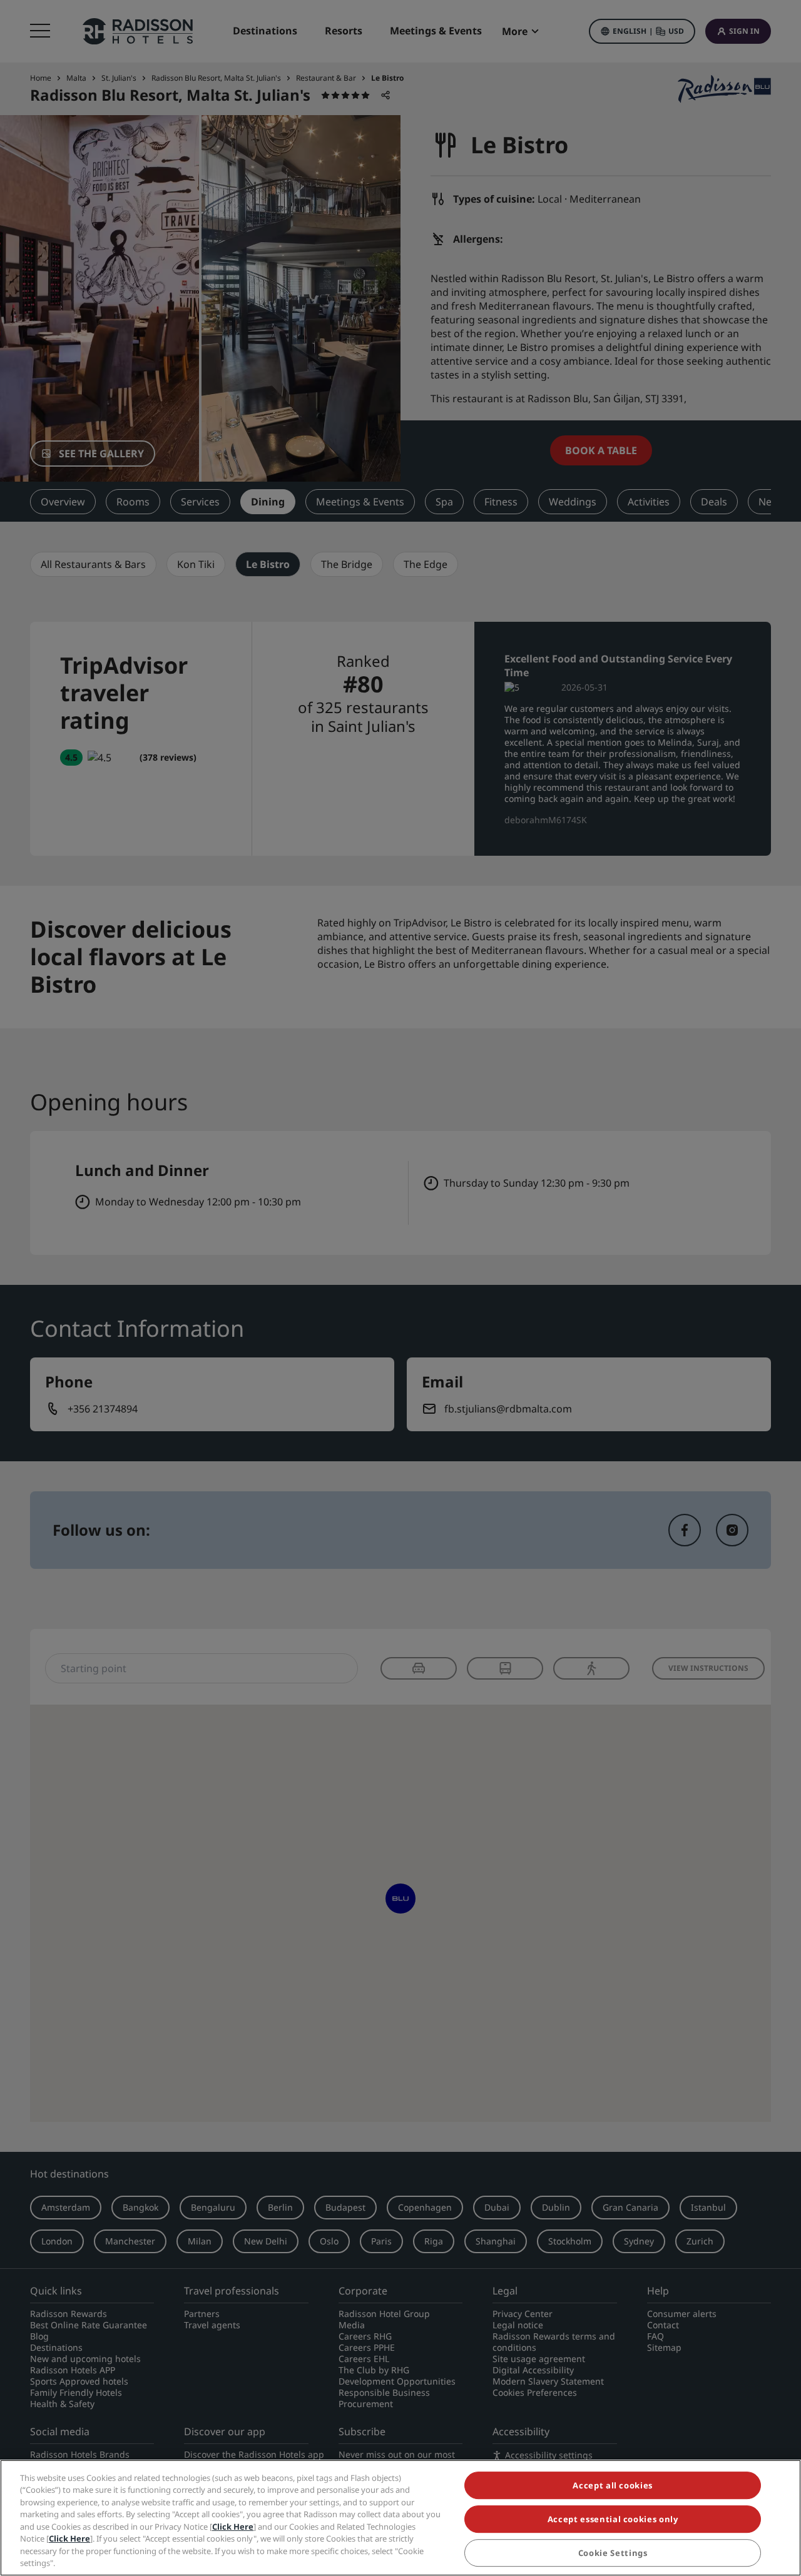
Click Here (233, 2527)
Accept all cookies (613, 2485)
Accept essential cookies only (613, 2519)
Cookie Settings (613, 2553)
